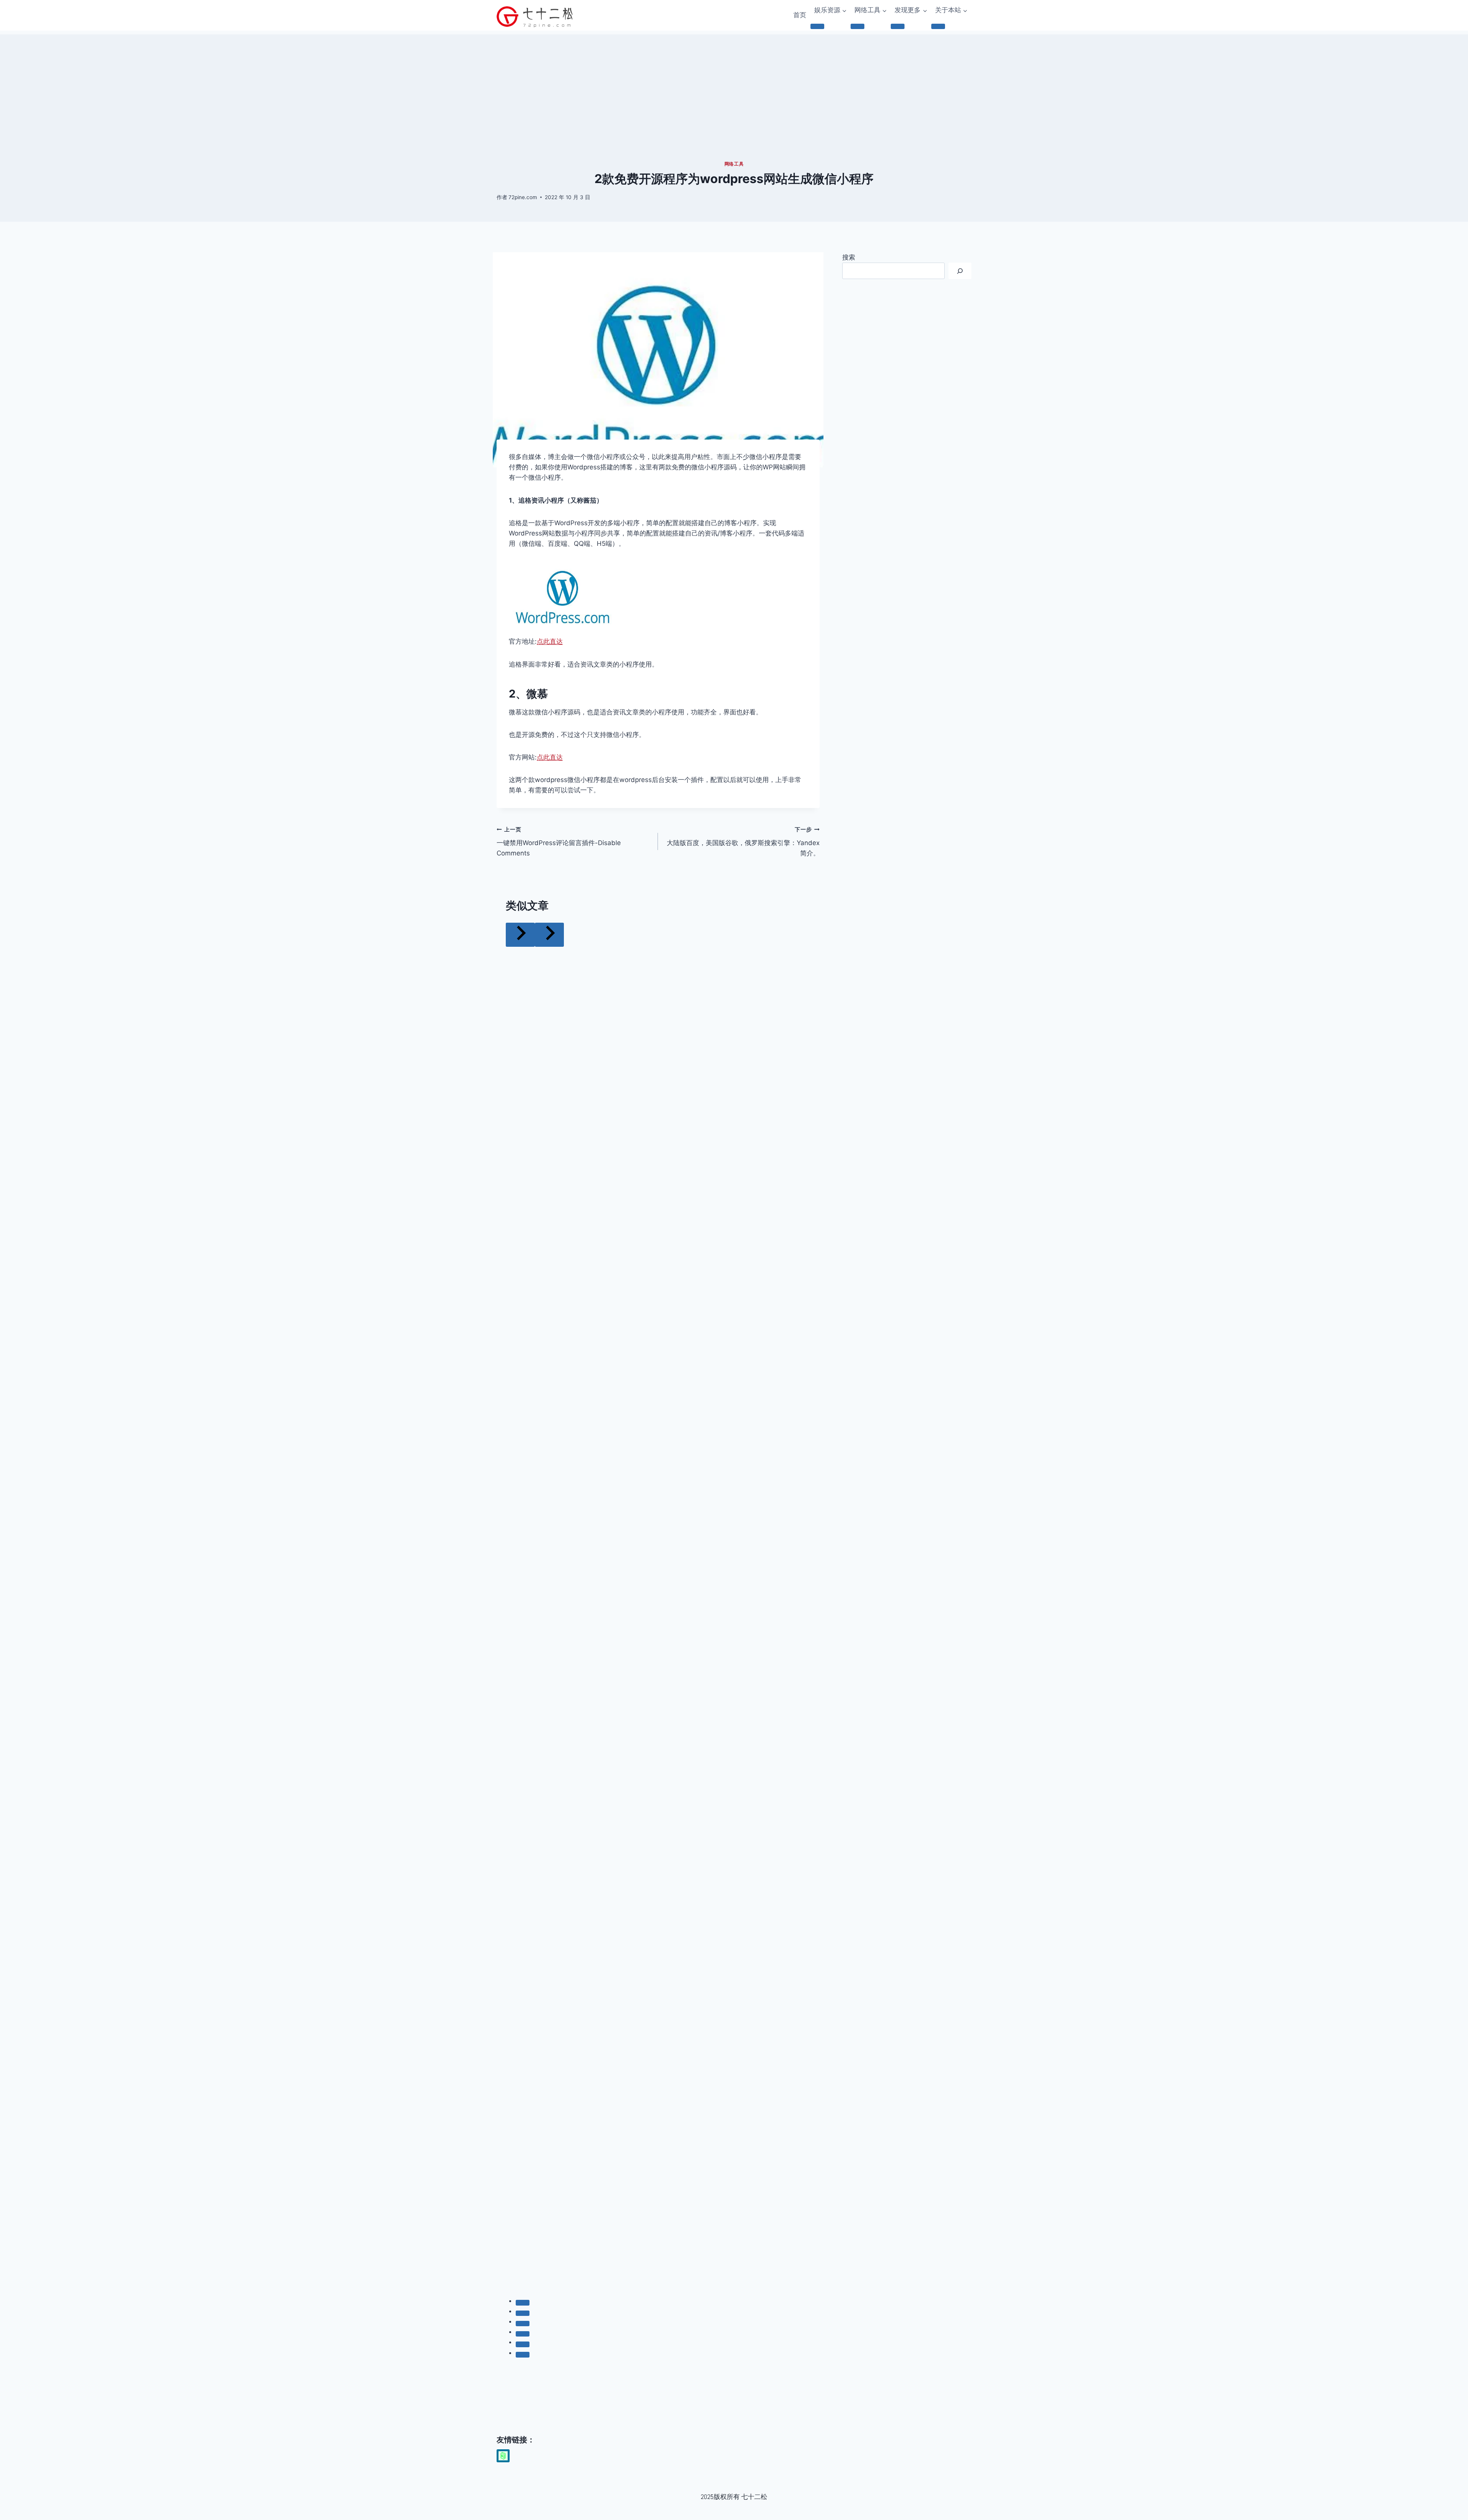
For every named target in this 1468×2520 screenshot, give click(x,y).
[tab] (523, 2303)
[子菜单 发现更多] (898, 26)
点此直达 (550, 641)
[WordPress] (503, 2456)
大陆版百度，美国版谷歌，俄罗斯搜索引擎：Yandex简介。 (743, 842)
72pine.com (523, 197)
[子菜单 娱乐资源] (817, 26)
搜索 (849, 257)
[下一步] (549, 935)
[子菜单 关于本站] (938, 26)
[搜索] (960, 271)
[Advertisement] (734, 88)
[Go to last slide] (520, 935)
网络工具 (734, 164)
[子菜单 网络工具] (857, 26)
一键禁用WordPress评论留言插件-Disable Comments (559, 842)
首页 (800, 15)
